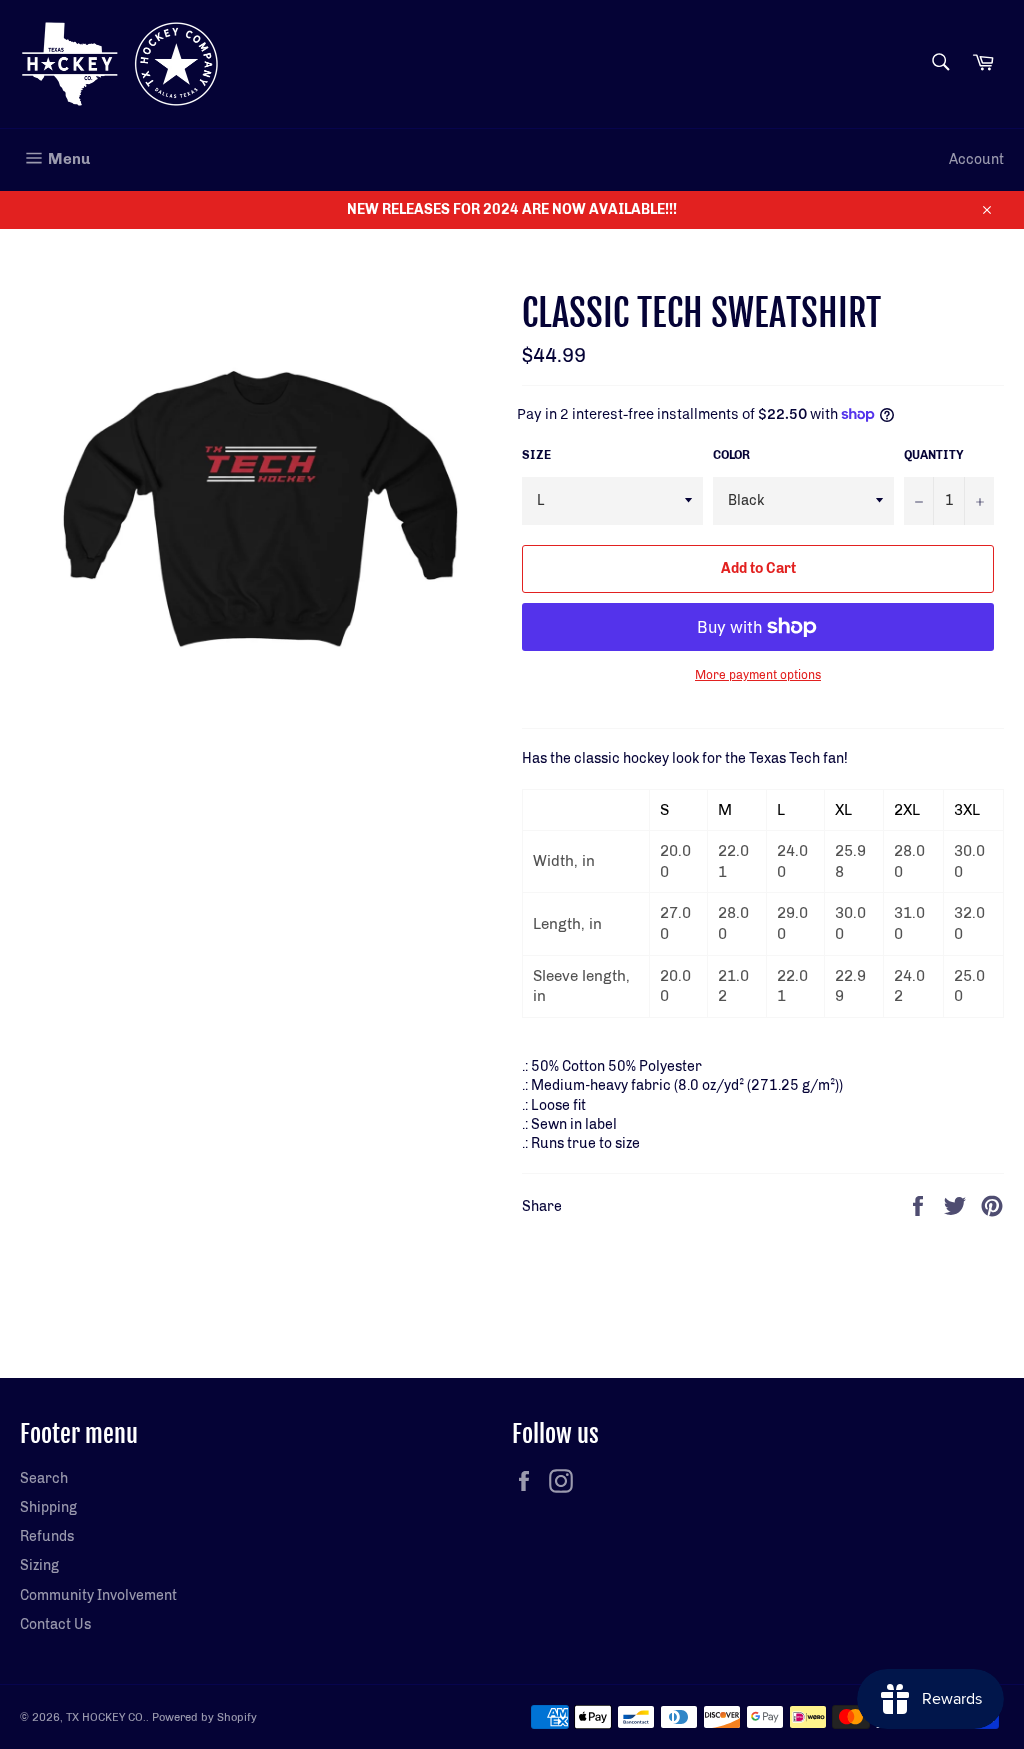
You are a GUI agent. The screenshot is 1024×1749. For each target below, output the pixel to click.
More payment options (758, 675)
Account (976, 159)
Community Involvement (98, 1595)
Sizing (39, 1565)
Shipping (48, 1507)
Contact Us (55, 1624)
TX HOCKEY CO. (106, 1717)
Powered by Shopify (204, 1717)
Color (731, 455)
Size (536, 455)
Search (44, 1478)
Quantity (934, 455)
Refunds (47, 1536)
